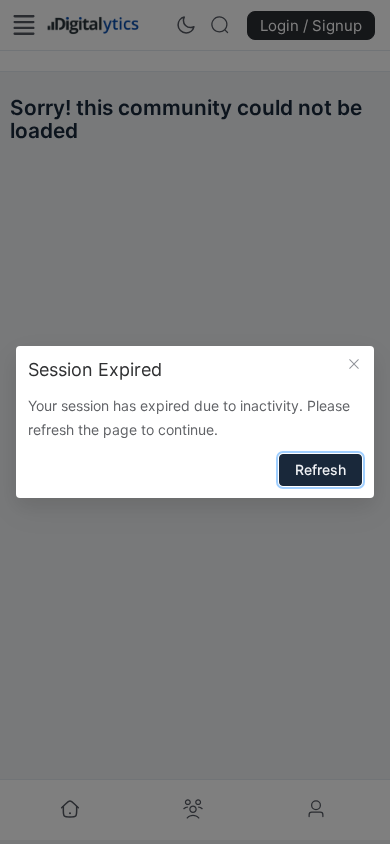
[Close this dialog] (354, 366)
